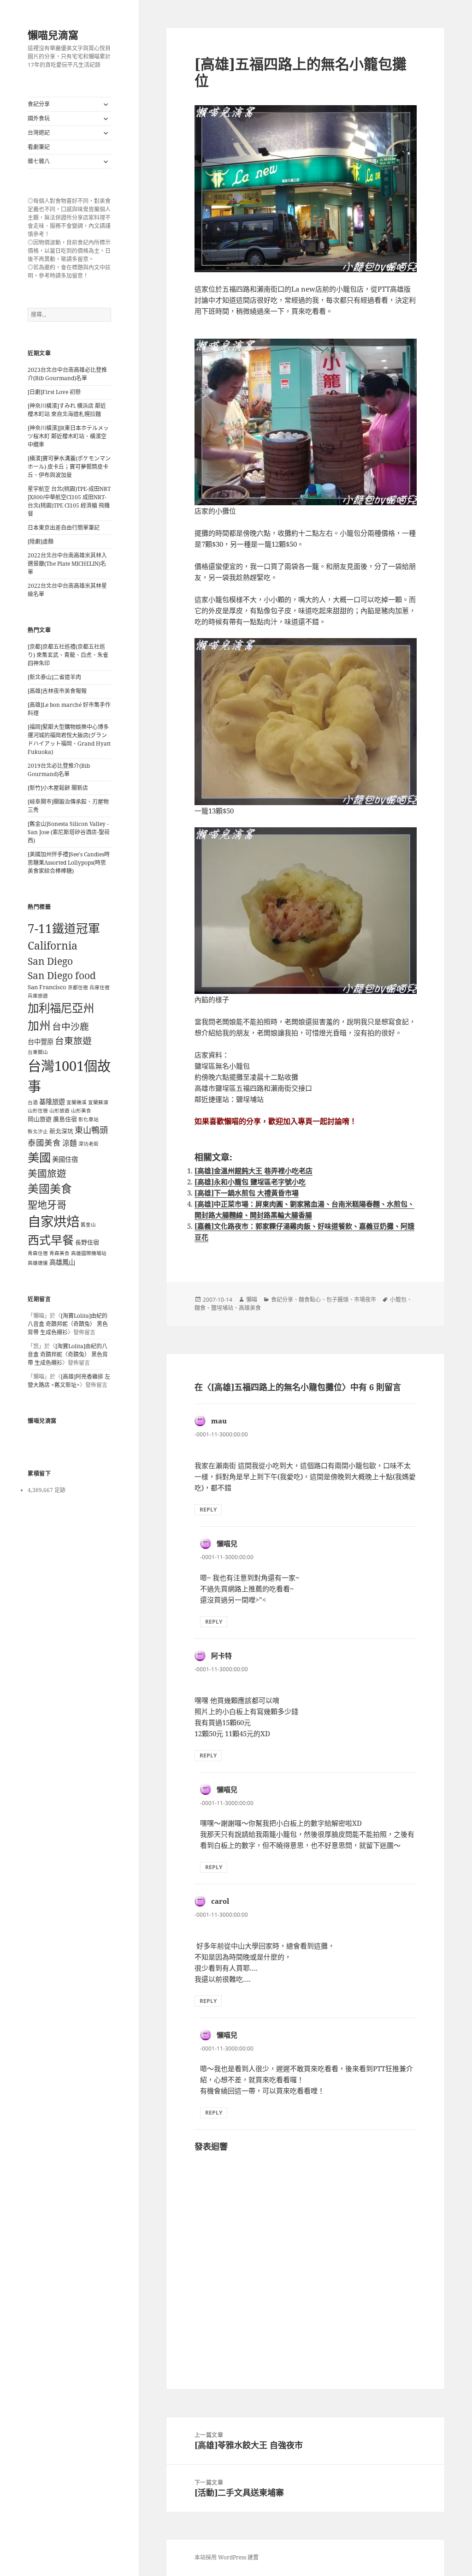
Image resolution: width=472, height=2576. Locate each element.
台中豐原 (41, 1042)
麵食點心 (310, 1300)
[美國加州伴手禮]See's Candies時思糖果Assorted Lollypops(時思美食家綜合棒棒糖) (69, 863)
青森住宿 (38, 1253)
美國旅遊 (47, 1173)
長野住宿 (87, 1242)
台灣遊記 (39, 133)
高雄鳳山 (62, 1262)
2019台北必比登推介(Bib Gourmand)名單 (59, 770)
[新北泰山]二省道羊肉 (54, 677)
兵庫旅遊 (38, 996)
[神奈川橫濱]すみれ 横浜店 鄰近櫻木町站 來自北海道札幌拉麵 (67, 410)
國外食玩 (39, 118)
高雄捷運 (38, 1263)
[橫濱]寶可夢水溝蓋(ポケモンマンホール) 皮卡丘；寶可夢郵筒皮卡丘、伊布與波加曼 (69, 467)
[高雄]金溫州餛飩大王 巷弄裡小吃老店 (254, 1171)
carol (220, 1901)
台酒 (33, 1102)
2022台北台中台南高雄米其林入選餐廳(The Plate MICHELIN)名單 (67, 564)
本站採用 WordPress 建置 (227, 2557)
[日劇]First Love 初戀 (54, 392)
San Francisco (47, 987)
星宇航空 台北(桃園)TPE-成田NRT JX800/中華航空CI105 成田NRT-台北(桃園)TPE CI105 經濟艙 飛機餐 (69, 501)
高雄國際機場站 (89, 1253)
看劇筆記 (39, 147)
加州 (39, 1025)
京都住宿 (78, 987)
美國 (39, 1157)
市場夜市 (365, 1300)
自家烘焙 (53, 1221)
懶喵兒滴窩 (53, 35)
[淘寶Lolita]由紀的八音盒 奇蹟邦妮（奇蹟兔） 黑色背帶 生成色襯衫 (68, 1324)
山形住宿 (38, 1111)
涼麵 (70, 1143)
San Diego (50, 961)
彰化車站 (88, 1119)
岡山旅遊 (40, 1119)
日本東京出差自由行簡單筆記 (64, 528)
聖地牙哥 (47, 1204)
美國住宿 (65, 1159)
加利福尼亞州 (61, 1008)
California (53, 945)
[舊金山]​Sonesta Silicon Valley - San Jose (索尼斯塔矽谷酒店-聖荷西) (69, 832)
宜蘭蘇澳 (98, 1102)
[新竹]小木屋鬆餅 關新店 (58, 788)
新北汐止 (38, 1131)
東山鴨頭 (91, 1130)
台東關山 (38, 1052)
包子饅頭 (337, 1300)
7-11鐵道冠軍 (64, 928)
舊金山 (88, 1225)
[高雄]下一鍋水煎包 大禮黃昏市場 (247, 1193)
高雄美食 (250, 1308)
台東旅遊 (73, 1041)
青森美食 (59, 1253)
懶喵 (252, 1300)
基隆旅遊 (52, 1102)
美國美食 (50, 1189)
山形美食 (81, 1111)
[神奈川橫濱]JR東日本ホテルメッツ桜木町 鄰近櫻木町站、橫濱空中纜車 (68, 436)
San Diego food (62, 975)
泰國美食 (44, 1142)
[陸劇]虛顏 (41, 541)
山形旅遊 (59, 1111)
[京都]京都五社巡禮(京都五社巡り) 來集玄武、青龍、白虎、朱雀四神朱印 (68, 655)
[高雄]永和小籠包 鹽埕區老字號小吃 (250, 1182)
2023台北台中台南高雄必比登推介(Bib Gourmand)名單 (67, 374)
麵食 (200, 1308)
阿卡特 (221, 1656)
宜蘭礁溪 (77, 1102)
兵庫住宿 (100, 987)
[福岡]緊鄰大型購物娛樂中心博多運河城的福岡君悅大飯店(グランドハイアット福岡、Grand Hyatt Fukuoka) (69, 739)
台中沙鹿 (71, 1026)
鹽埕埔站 (222, 1308)
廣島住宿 (65, 1119)
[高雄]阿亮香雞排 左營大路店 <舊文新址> (69, 1381)
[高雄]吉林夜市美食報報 (57, 691)
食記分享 (39, 104)
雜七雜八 (39, 161)
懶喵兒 (227, 1543)
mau (219, 1421)
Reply (208, 1509)
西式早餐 (51, 1240)
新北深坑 (61, 1131)
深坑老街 (88, 1144)
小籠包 (398, 1300)
